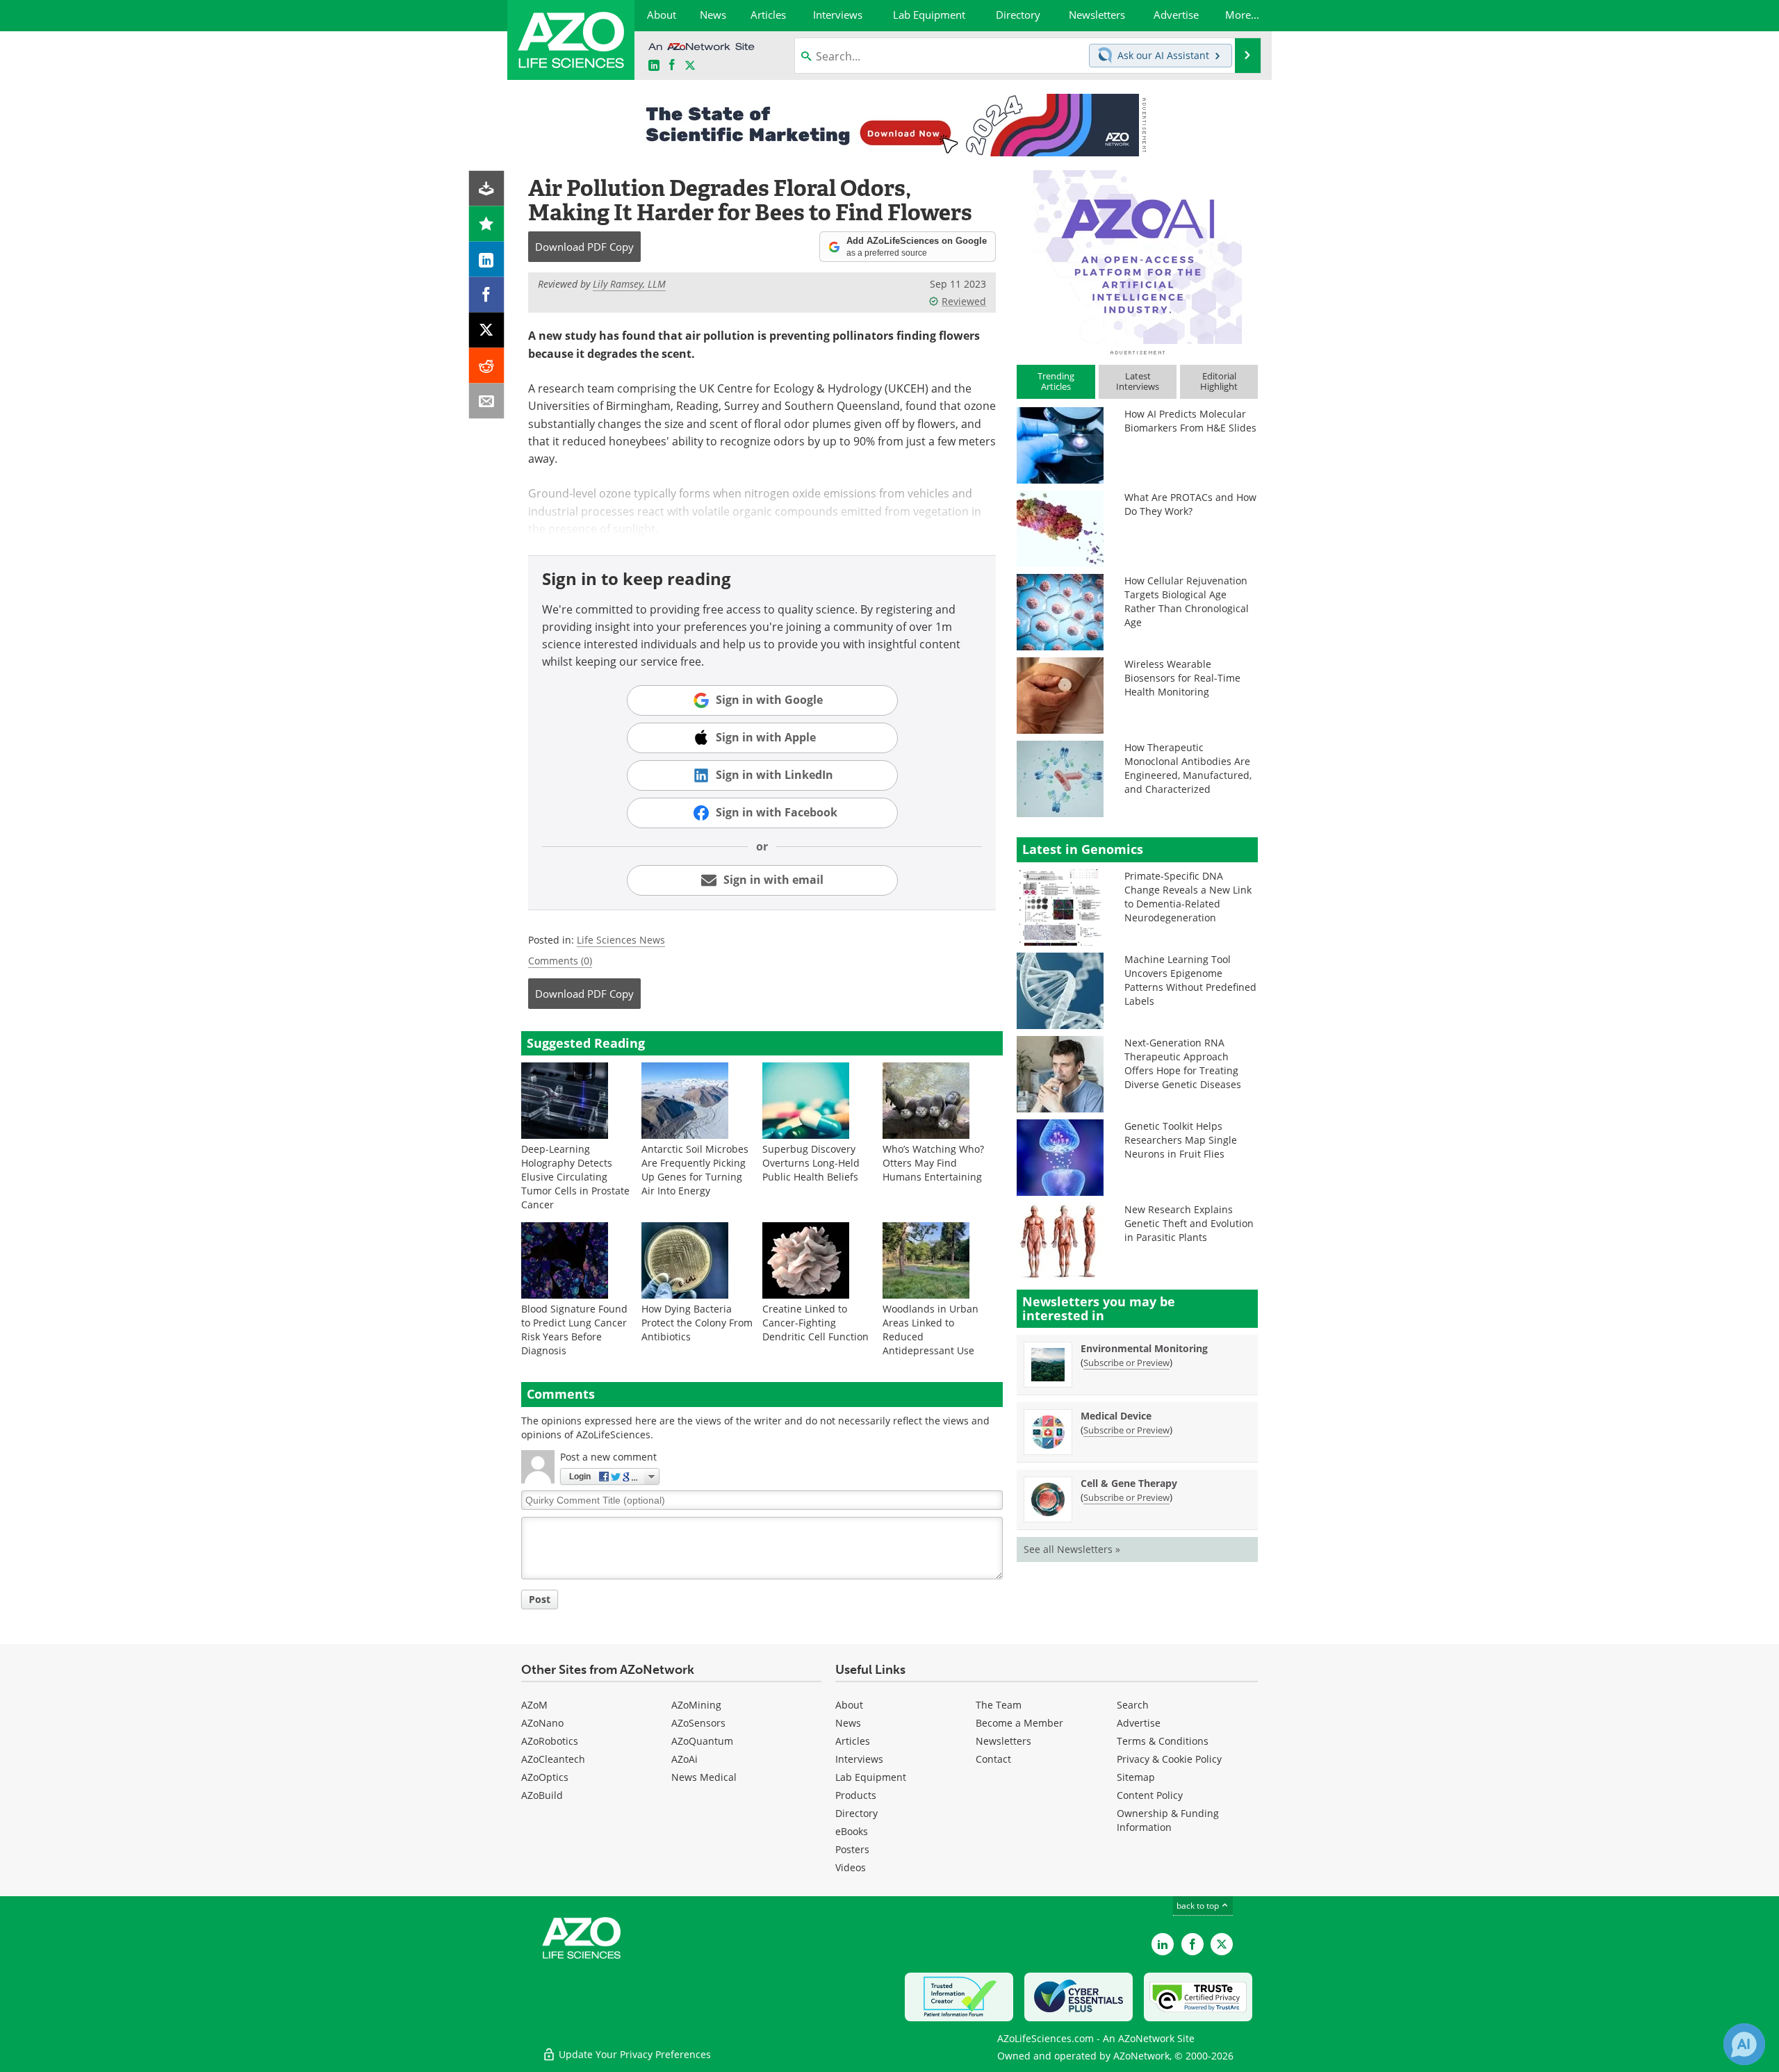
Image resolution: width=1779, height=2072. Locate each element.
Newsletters (1003, 1741)
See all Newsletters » (1072, 1549)
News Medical (704, 1777)
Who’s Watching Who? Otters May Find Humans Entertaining (933, 1163)
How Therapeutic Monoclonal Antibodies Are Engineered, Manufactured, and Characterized (1188, 768)
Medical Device (1116, 1416)
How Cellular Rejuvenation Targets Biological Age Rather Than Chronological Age (1187, 601)
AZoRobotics (550, 1741)
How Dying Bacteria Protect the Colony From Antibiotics (697, 1323)
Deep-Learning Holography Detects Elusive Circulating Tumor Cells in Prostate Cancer (575, 1177)
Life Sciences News (621, 940)
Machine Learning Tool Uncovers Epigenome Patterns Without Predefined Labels (1190, 980)
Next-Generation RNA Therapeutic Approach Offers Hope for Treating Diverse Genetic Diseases (1183, 1063)
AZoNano (542, 1723)
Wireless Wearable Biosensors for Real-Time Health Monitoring (1182, 678)
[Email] (487, 401)
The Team (999, 1705)
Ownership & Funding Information (1168, 1820)
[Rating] (487, 224)
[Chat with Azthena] (1744, 2044)
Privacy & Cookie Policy (1169, 1759)
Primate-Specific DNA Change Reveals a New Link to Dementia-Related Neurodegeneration (1188, 897)
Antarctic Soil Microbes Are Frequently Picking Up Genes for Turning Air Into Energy (695, 1170)
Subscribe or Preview (1126, 1363)
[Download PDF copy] (487, 189)
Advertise (1139, 1723)
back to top (1199, 1906)
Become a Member (1019, 1723)
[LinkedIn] (487, 260)
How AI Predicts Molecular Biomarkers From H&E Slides (1190, 421)
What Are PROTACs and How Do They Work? (1190, 504)
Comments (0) (560, 961)
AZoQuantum (702, 1741)
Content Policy (1150, 1795)
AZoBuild (542, 1795)
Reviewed (964, 301)
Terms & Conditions (1163, 1741)
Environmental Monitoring (1144, 1348)
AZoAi (684, 1759)
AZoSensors (698, 1723)
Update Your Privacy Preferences (633, 2054)
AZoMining (696, 1705)
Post (540, 1599)
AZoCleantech (553, 1759)
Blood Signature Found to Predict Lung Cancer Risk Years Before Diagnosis (574, 1330)
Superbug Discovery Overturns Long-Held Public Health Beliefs (811, 1163)
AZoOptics (545, 1777)
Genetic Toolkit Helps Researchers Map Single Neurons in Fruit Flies (1181, 1140)
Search (1133, 1705)
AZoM (534, 1705)
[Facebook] (487, 295)
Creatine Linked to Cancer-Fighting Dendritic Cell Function (815, 1323)
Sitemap (1136, 1777)
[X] (487, 330)
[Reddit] (487, 366)
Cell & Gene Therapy (1129, 1483)
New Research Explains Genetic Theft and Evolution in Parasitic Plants (1189, 1223)
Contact (993, 1759)
